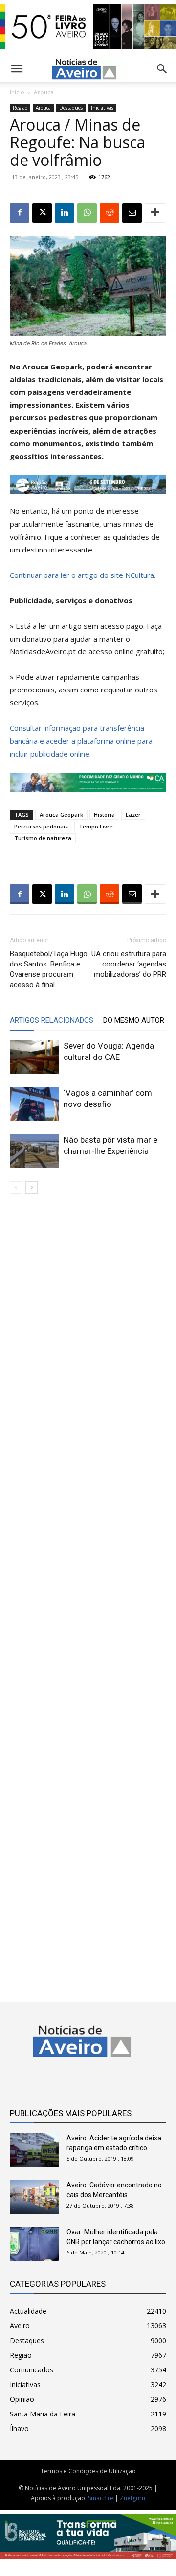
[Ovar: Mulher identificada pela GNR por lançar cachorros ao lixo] (34, 2244)
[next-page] (32, 1187)
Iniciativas (102, 108)
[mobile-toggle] (17, 69)
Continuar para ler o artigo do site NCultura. (83, 575)
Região (20, 108)
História (104, 815)
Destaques (71, 108)
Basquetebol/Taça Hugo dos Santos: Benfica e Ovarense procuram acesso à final (49, 969)
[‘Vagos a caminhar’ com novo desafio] (34, 1104)
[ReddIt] (110, 213)
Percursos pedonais (41, 826)
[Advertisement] (88, 1590)
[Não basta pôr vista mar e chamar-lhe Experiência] (34, 1151)
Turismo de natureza (43, 838)
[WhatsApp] (87, 213)
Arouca (44, 92)
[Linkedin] (65, 213)
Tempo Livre (96, 826)
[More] (155, 213)
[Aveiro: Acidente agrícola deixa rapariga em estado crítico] (34, 2150)
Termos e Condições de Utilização (88, 2471)
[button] (162, 69)
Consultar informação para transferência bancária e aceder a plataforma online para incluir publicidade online (81, 740)
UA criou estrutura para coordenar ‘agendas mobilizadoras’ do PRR (129, 964)
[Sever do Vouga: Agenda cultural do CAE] (34, 1057)
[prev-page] (16, 1187)
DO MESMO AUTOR (134, 1020)
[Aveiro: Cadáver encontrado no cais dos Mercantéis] (34, 2197)
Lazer (133, 815)
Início (17, 92)
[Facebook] (20, 213)
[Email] (132, 213)
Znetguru (132, 2498)
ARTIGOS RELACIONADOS (52, 1020)
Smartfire (101, 2498)
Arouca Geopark (61, 815)
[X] (42, 213)
